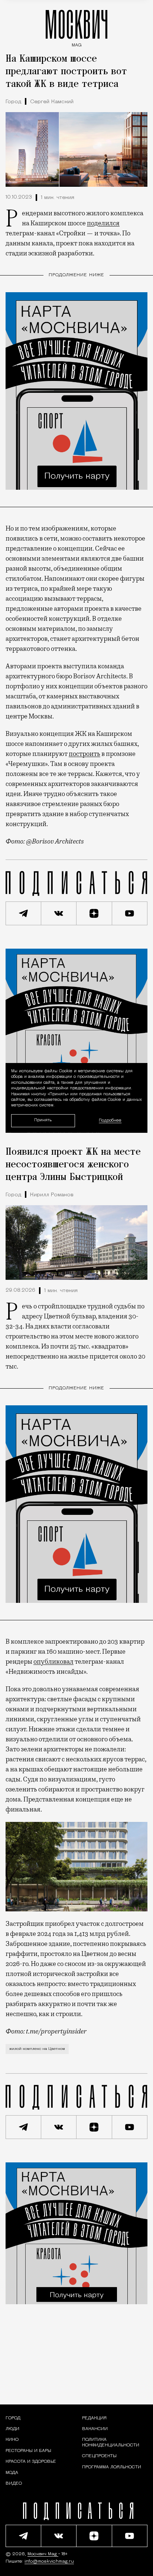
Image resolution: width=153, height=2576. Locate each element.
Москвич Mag (43, 2554)
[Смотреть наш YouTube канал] (130, 913)
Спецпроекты (99, 2456)
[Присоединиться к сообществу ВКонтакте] (59, 913)
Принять (43, 1120)
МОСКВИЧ (76, 27)
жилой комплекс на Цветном (37, 2049)
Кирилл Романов (52, 1195)
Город (13, 102)
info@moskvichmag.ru (49, 2562)
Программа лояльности (112, 2467)
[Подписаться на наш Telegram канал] (23, 913)
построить (84, 754)
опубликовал (53, 1662)
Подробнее (110, 1121)
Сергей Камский (52, 102)
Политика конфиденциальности (111, 2442)
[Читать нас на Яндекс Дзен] (94, 913)
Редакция (94, 2418)
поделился (103, 223)
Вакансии (95, 2429)
